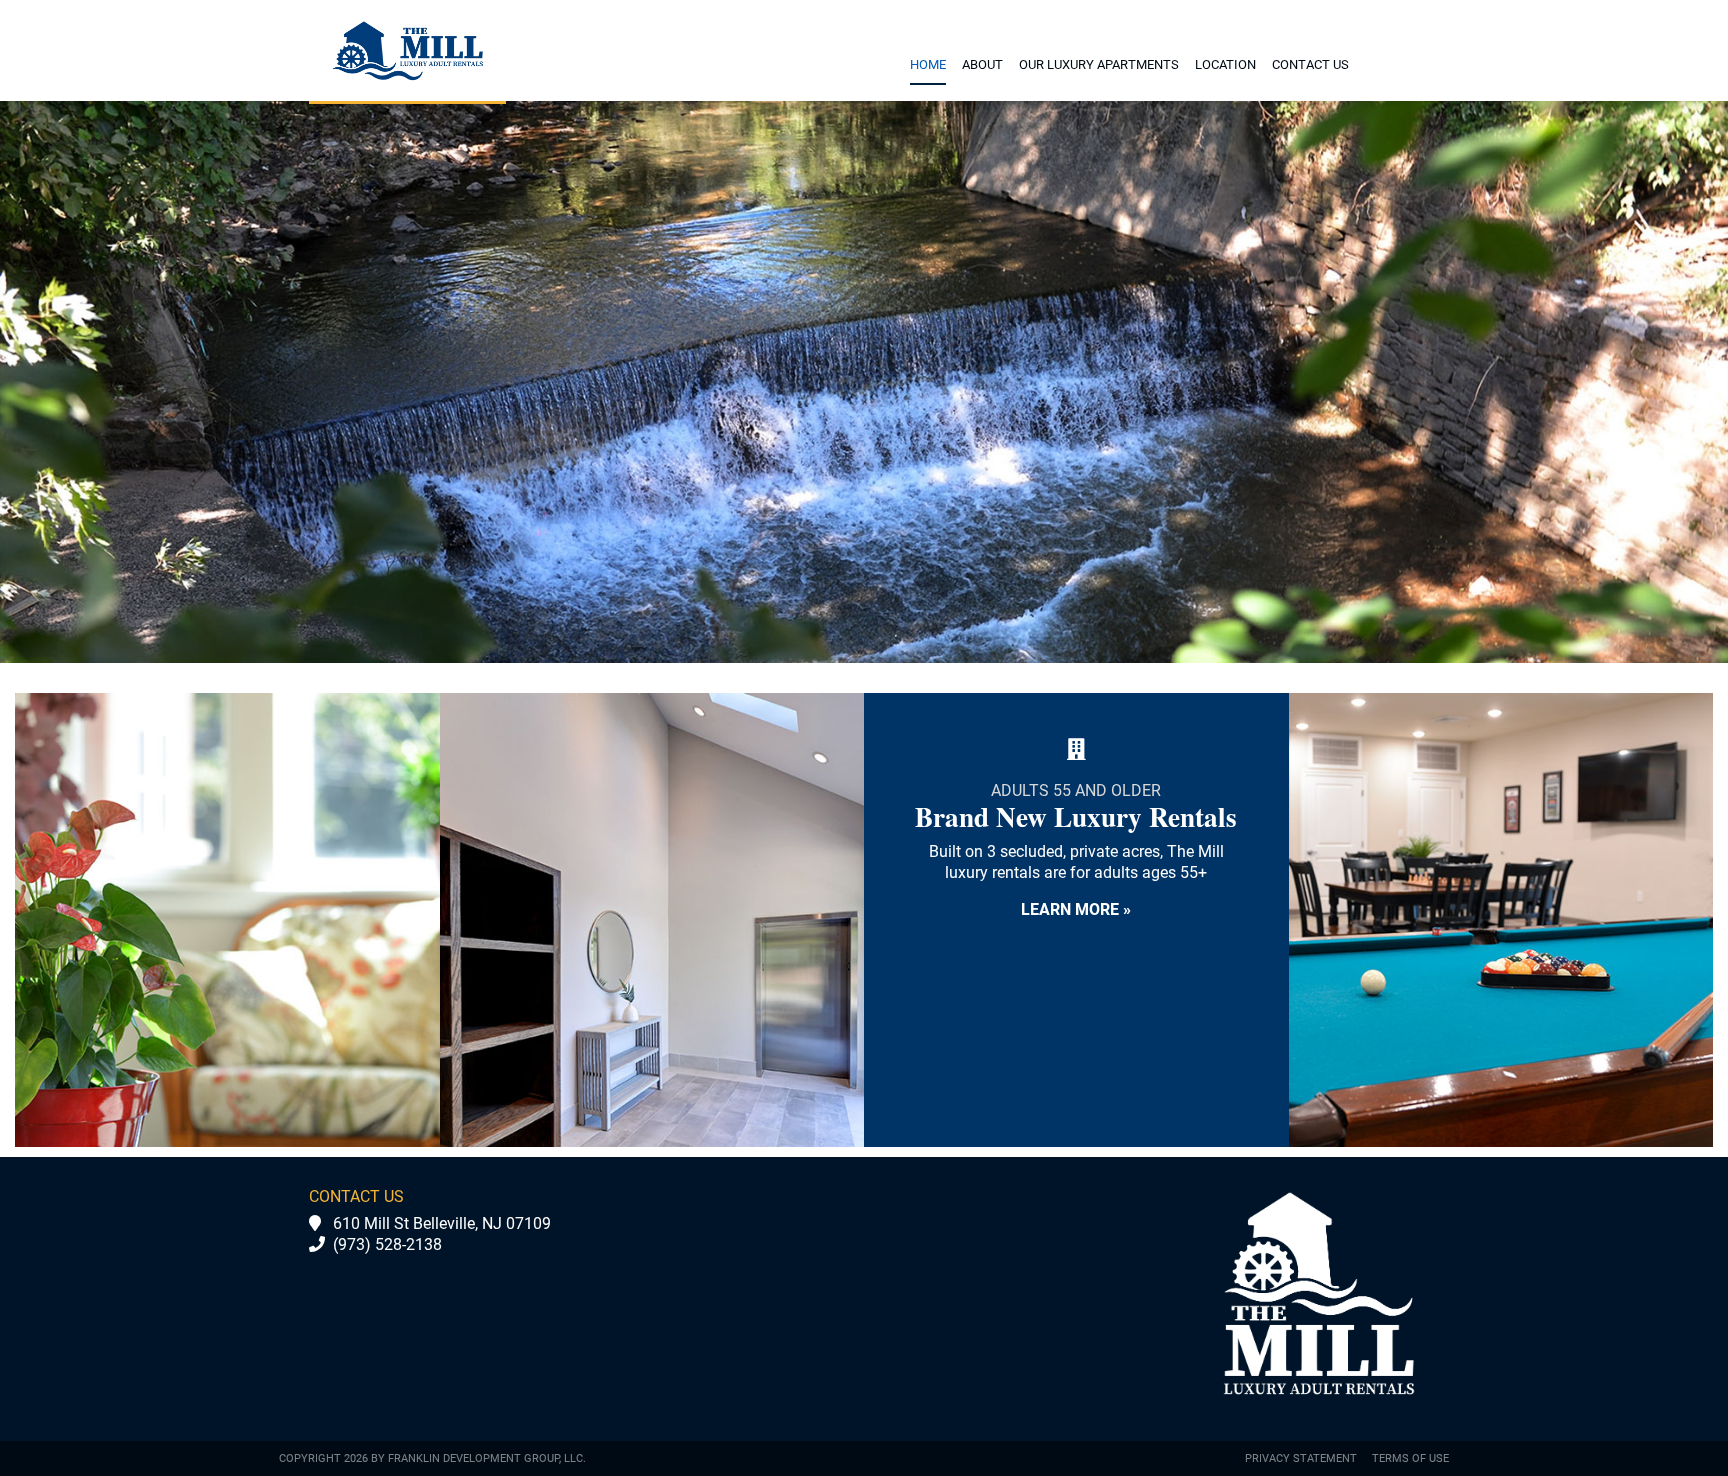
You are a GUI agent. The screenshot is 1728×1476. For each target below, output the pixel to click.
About (982, 64)
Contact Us (1310, 64)
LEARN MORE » (1076, 909)
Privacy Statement (1301, 1458)
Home (928, 64)
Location (1225, 64)
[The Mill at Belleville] (407, 51)
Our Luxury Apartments (1099, 64)
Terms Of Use (1410, 1458)
